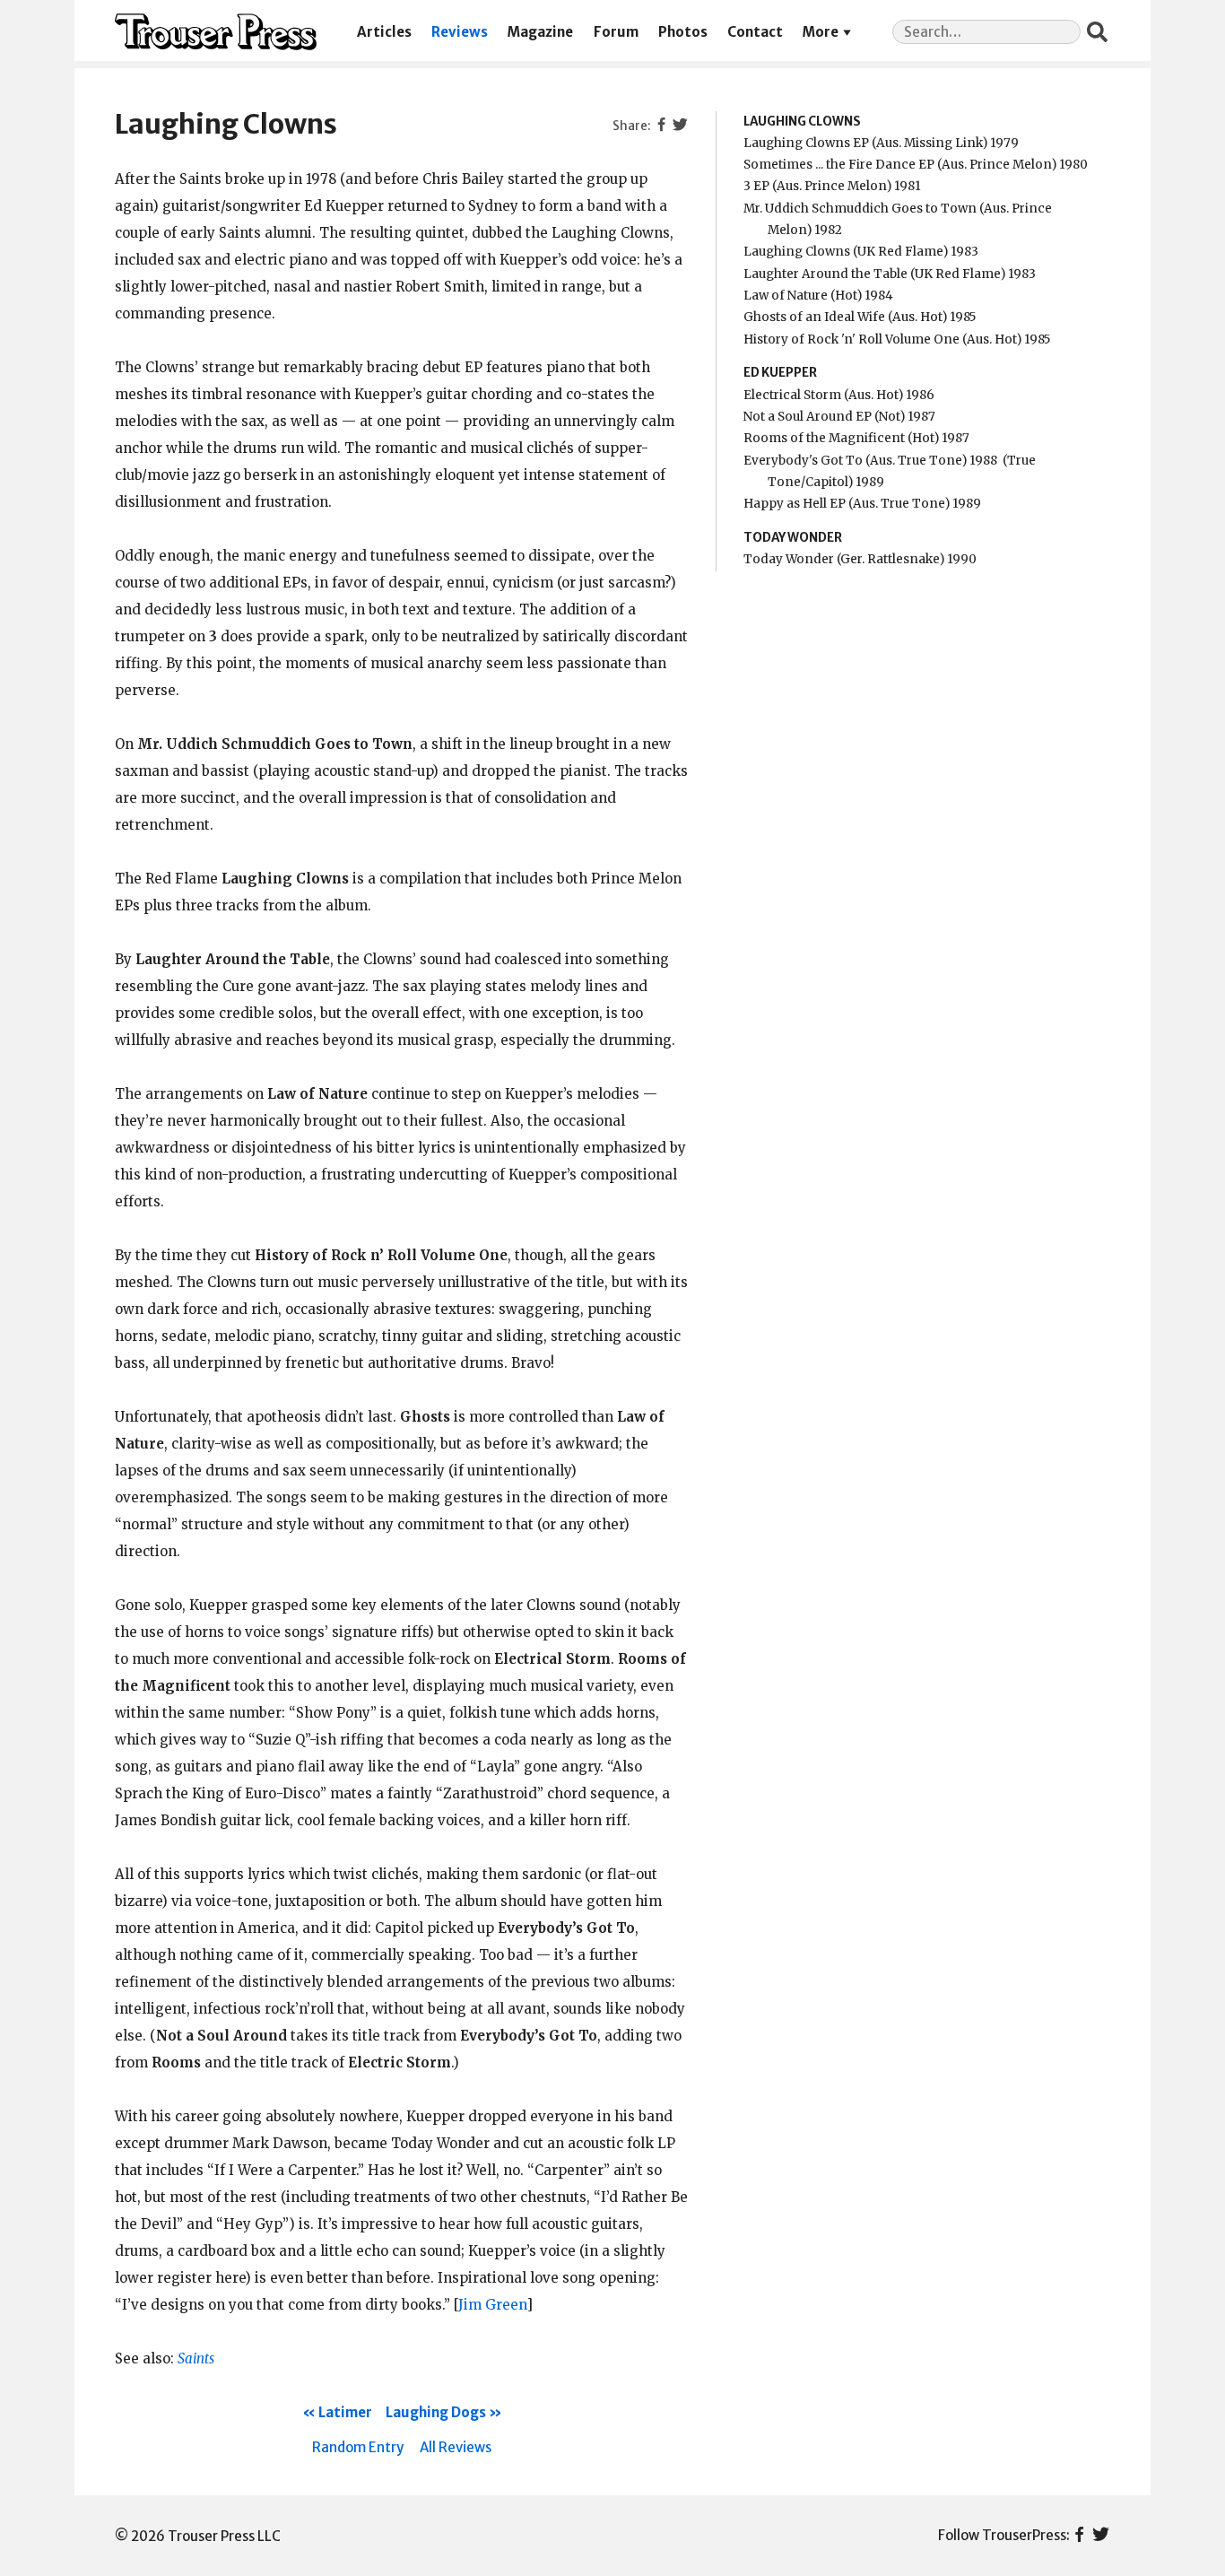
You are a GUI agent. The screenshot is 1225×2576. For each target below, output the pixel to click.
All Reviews (456, 2447)
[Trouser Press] (216, 32)
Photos (683, 32)
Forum (616, 32)
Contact (755, 32)
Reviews (460, 32)
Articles (384, 32)
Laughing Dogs (436, 2412)
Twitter (1101, 2536)
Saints (196, 2358)
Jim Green (492, 2305)
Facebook (1079, 2536)
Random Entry (358, 2447)
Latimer (345, 2412)
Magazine (540, 32)
